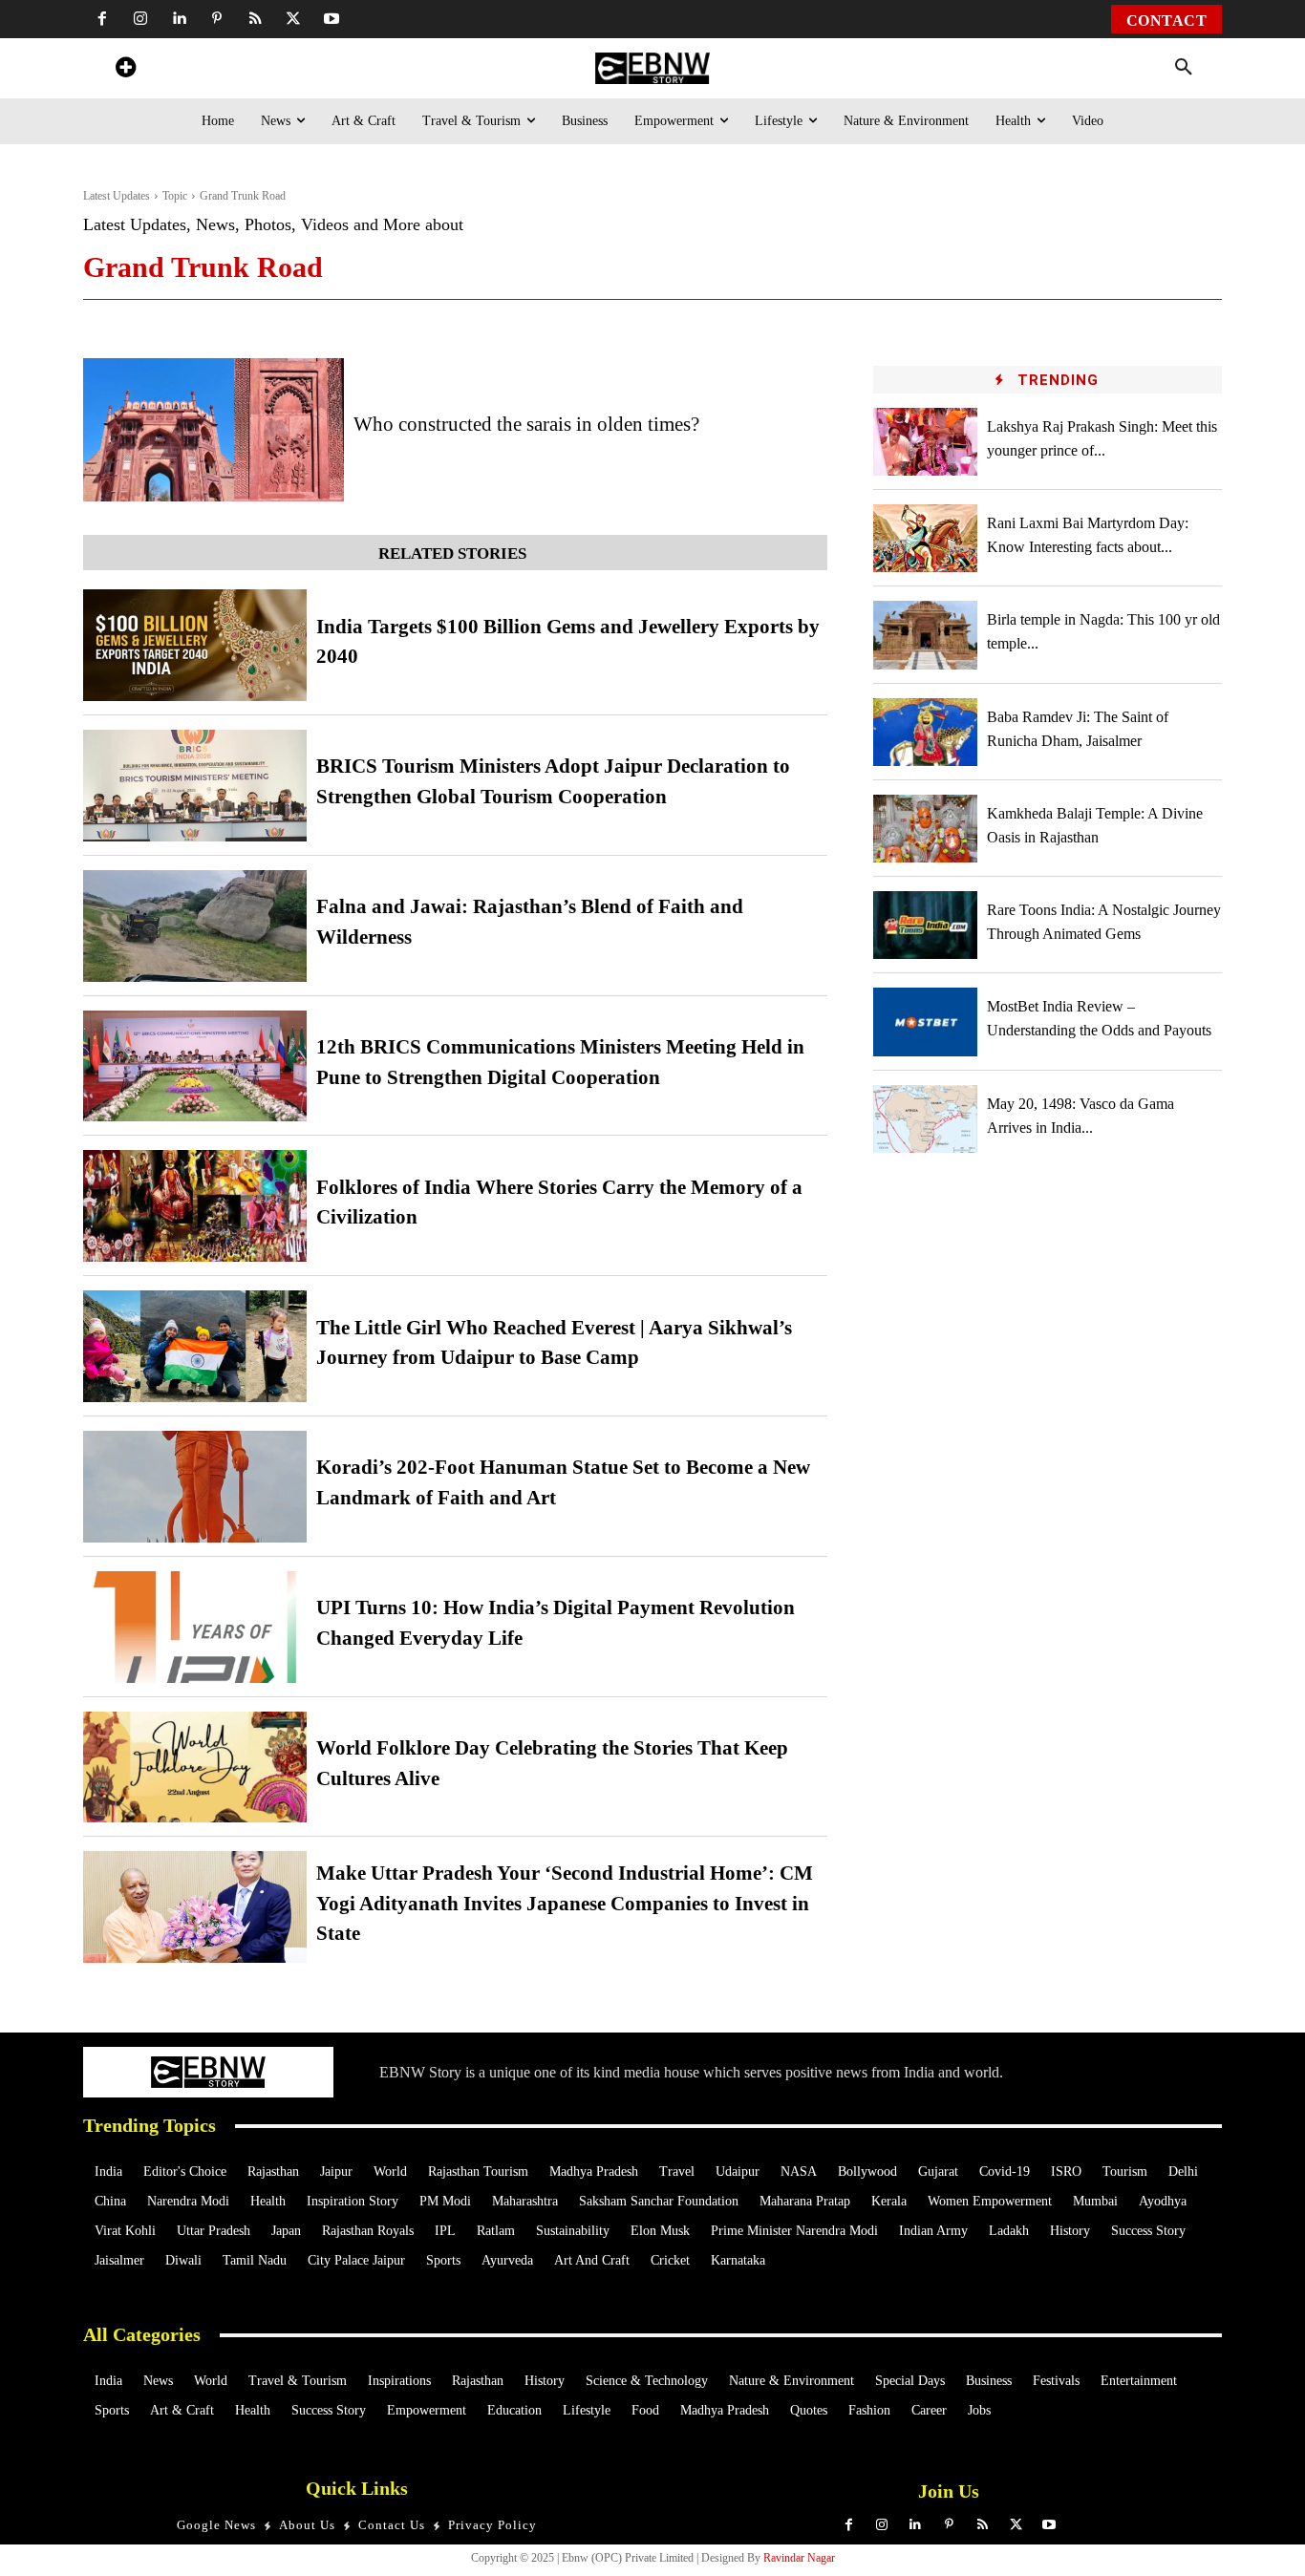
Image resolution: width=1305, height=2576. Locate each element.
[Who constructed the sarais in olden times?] (214, 430)
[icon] (125, 70)
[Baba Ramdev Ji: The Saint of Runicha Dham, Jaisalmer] (926, 732)
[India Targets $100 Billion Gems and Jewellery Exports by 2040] (195, 645)
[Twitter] (293, 19)
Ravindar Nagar (799, 2558)
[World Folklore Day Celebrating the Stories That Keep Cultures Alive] (195, 1767)
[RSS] (255, 19)
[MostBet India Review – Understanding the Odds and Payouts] (926, 1022)
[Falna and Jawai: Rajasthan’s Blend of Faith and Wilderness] (195, 926)
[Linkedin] (179, 19)
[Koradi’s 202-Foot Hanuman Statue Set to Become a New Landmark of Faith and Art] (195, 1487)
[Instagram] (140, 19)
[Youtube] (332, 19)
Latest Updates (117, 196)
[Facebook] (102, 19)
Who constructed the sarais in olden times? (526, 424)
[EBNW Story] (652, 68)
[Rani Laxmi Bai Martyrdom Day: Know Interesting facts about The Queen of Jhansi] (926, 538)
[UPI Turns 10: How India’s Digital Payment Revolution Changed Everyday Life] (195, 1627)
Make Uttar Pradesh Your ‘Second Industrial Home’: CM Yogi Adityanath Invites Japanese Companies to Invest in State (565, 1903)
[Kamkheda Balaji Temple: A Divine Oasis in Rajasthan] (926, 829)
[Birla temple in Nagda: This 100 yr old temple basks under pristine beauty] (926, 635)
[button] (1184, 68)
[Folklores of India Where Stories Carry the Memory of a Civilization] (195, 1206)
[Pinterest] (217, 19)
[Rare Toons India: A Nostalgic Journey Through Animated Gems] (926, 925)
